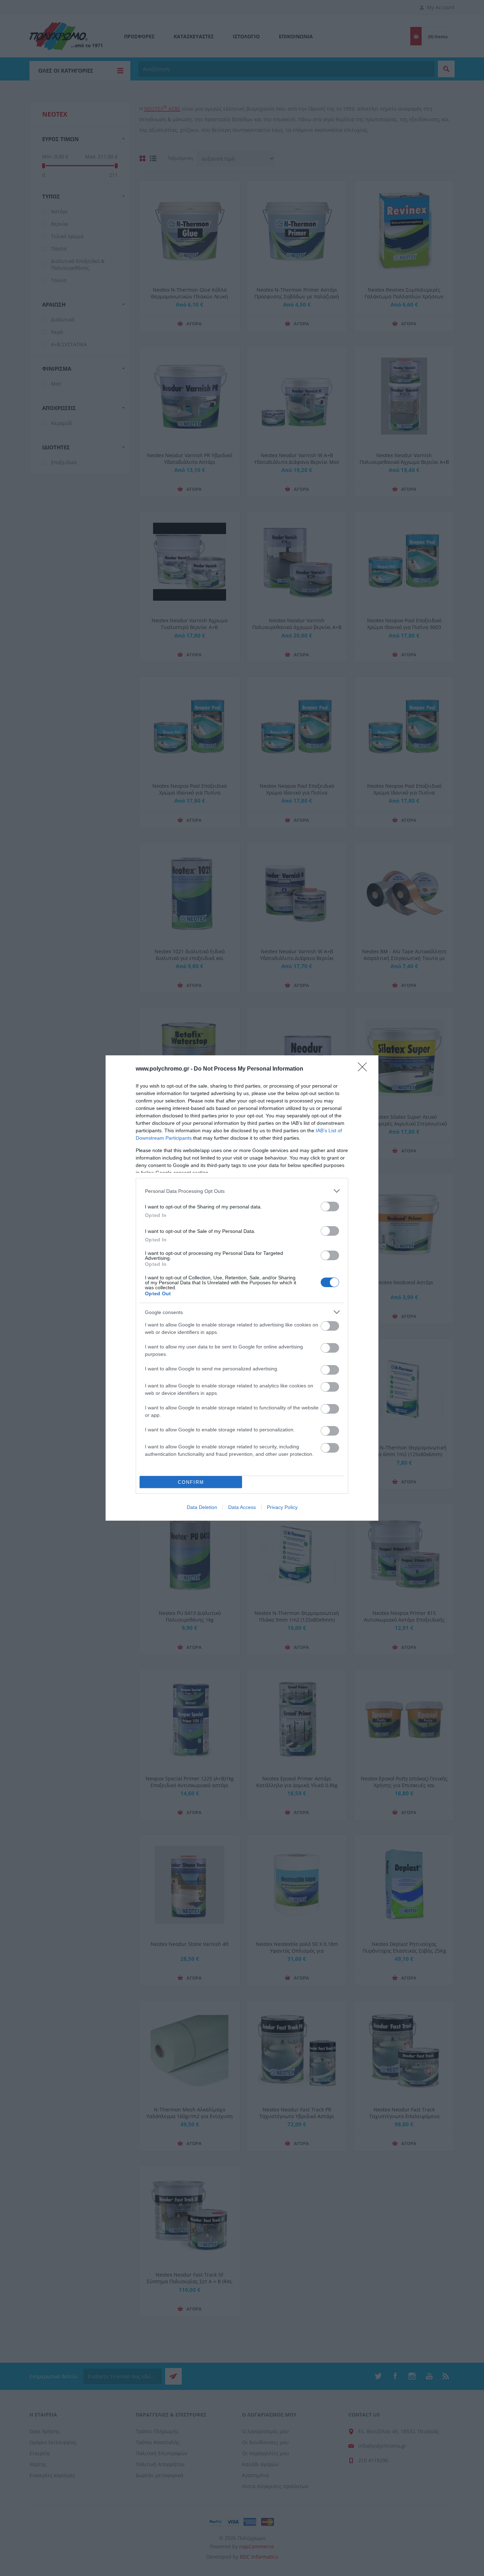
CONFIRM (191, 1482)
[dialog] (242, 1288)
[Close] (365, 1069)
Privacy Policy (282, 1507)
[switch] (330, 1206)
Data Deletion (202, 1507)
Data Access (242, 1507)
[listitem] (242, 1191)
